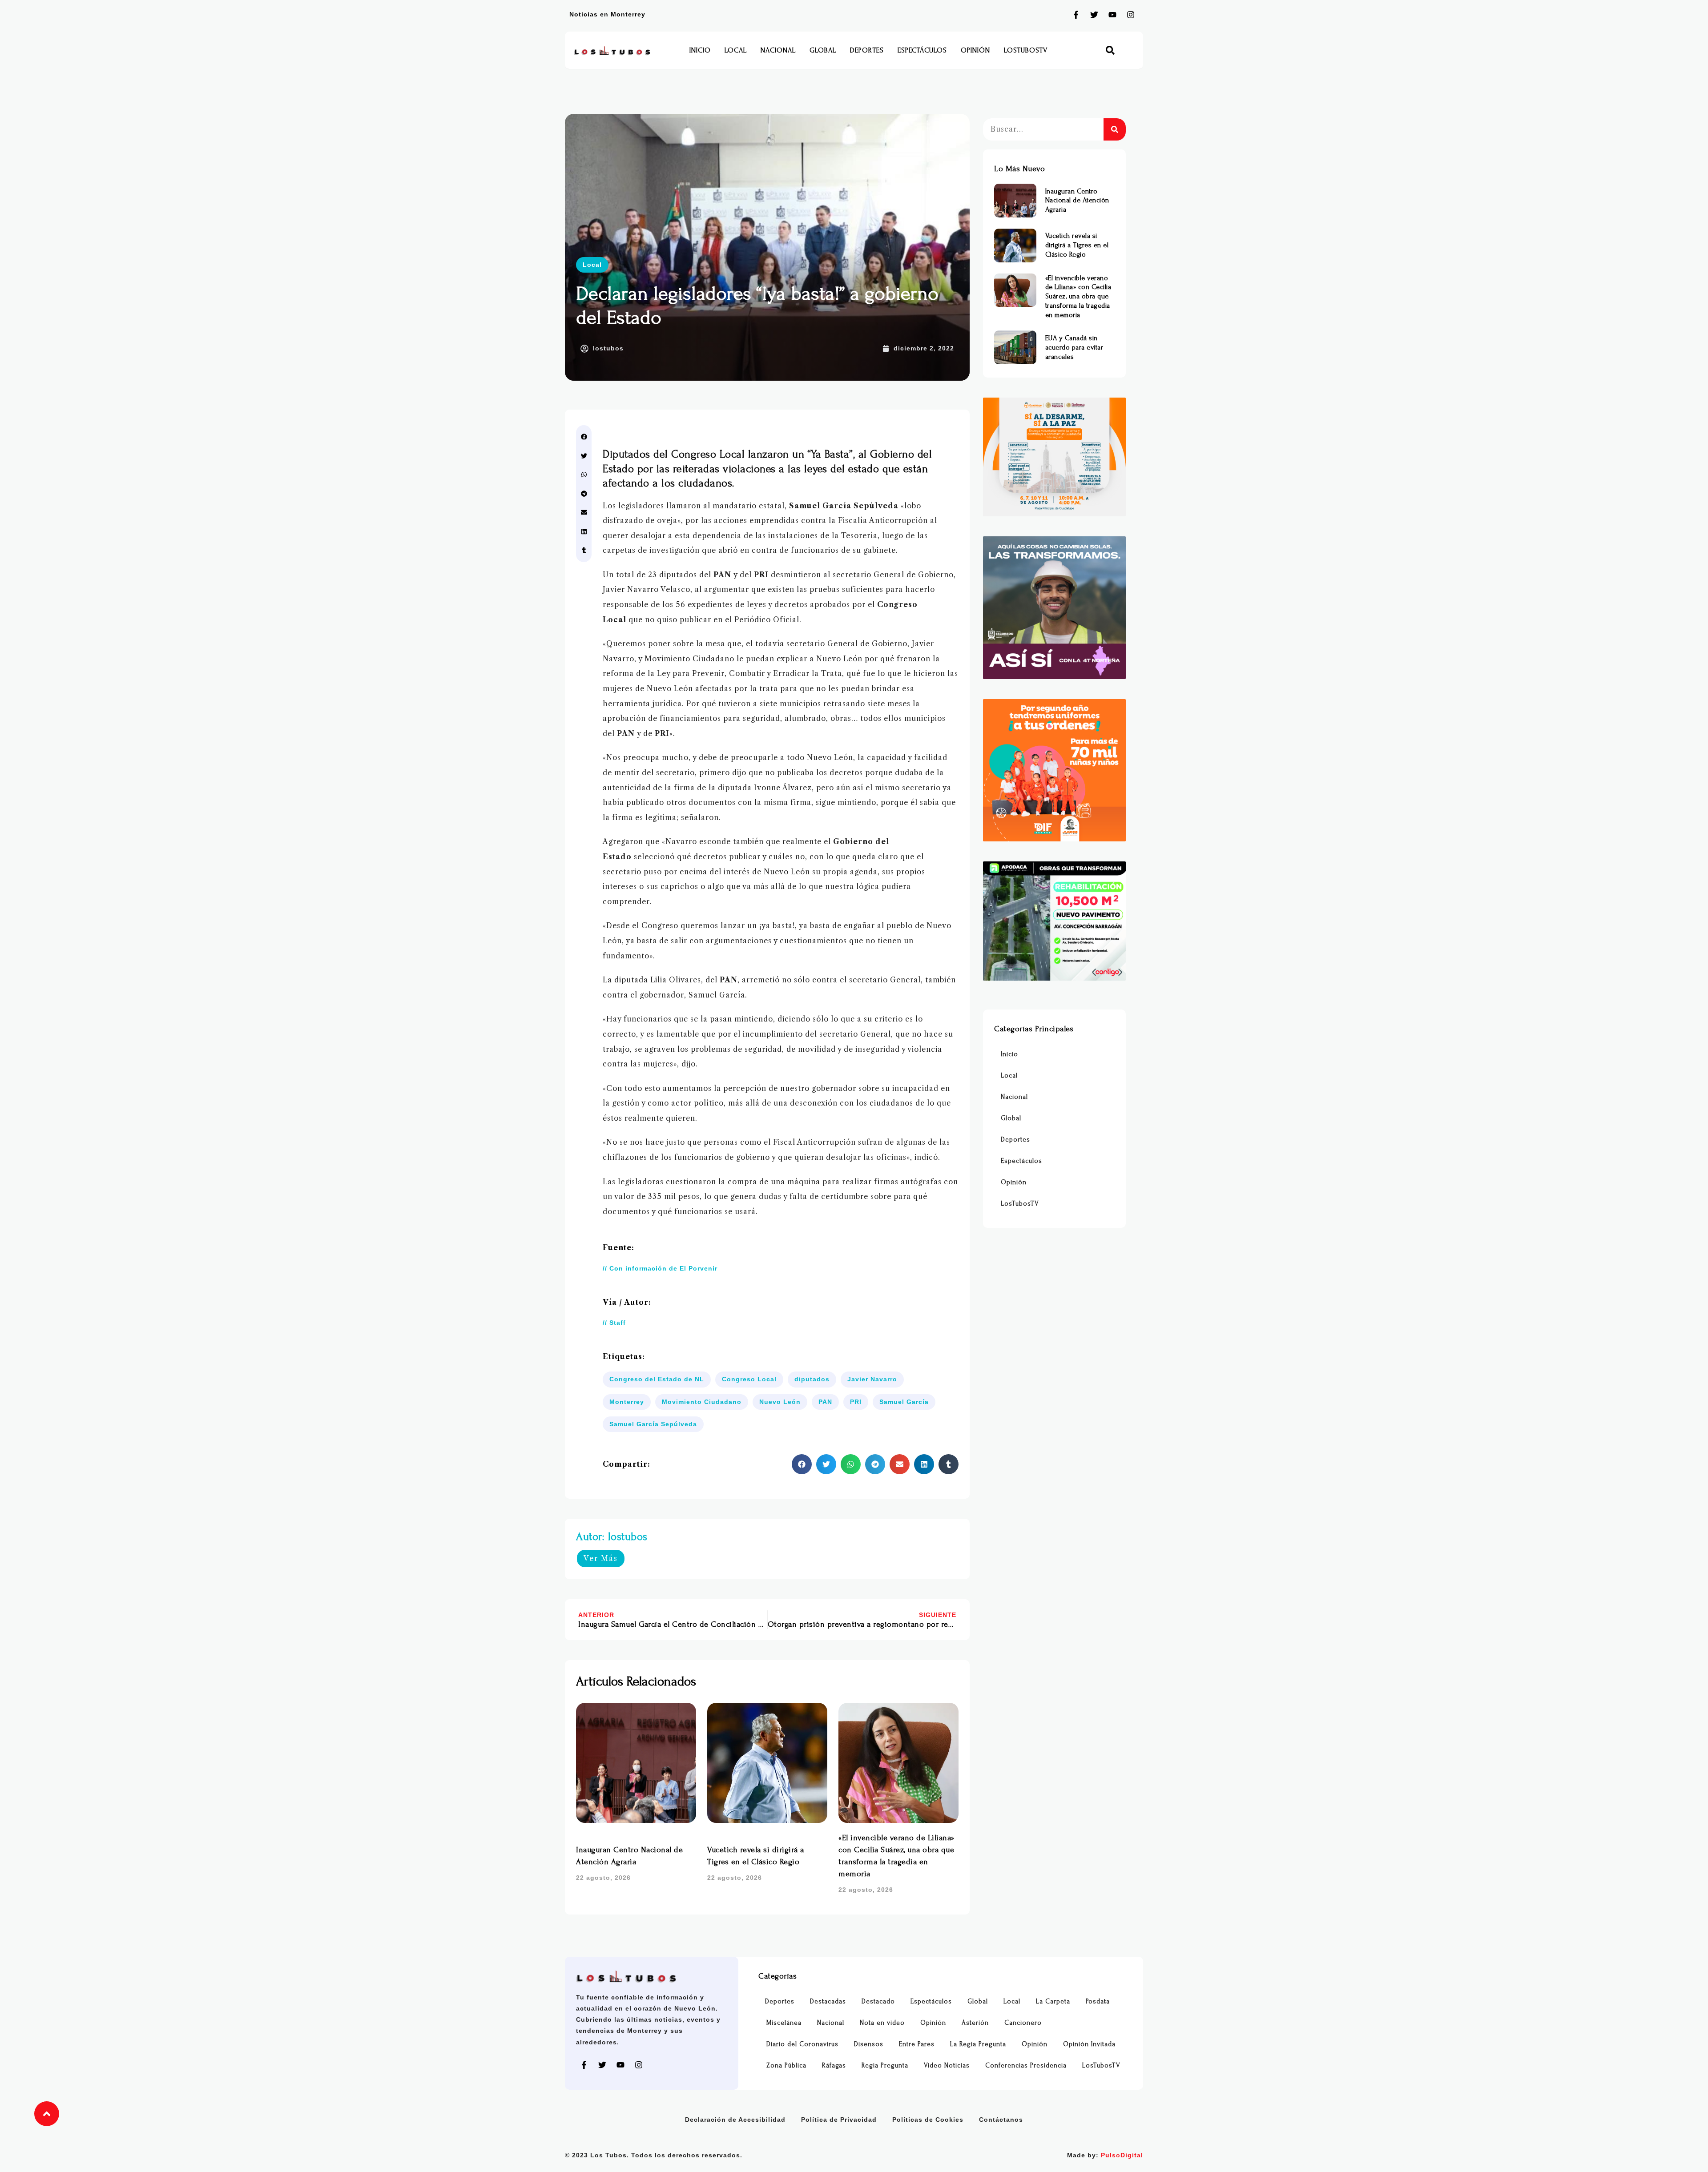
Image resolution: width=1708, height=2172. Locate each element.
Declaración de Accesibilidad (735, 2120)
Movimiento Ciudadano (702, 1402)
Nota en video (882, 2023)
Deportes (867, 50)
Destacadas (828, 2001)
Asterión (975, 2023)
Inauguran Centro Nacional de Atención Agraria (1077, 201)
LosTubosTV (1026, 50)
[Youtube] (1112, 15)
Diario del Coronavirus (802, 2044)
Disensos (869, 2044)
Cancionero (1023, 2023)
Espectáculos (922, 50)
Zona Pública (786, 2065)
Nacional (778, 50)
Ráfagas (834, 2065)
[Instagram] (1131, 15)
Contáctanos (1001, 2120)
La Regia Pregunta (978, 2044)
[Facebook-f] (1076, 15)
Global (823, 50)
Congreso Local (749, 1379)
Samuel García (904, 1402)
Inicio (700, 50)
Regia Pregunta (885, 2065)
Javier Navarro (872, 1379)
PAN (825, 1402)
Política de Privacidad (839, 2120)
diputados (812, 1379)
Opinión (975, 50)
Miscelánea (784, 2023)
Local (736, 50)
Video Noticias (947, 2065)
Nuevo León (780, 1402)
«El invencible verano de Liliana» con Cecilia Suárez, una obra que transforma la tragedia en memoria (1078, 296)
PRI (856, 1402)
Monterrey (627, 1402)
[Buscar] (1115, 129)
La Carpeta (1053, 2001)
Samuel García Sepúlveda (653, 1424)
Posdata (1098, 2001)
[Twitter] (1094, 15)
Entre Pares (917, 2044)
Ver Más (601, 1558)
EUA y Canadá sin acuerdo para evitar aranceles (1074, 347)
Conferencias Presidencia (1026, 2065)
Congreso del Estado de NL (657, 1379)
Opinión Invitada (1089, 2044)
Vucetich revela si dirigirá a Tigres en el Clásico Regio (1077, 245)
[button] (1110, 50)
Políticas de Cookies (928, 2120)
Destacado (878, 2001)
